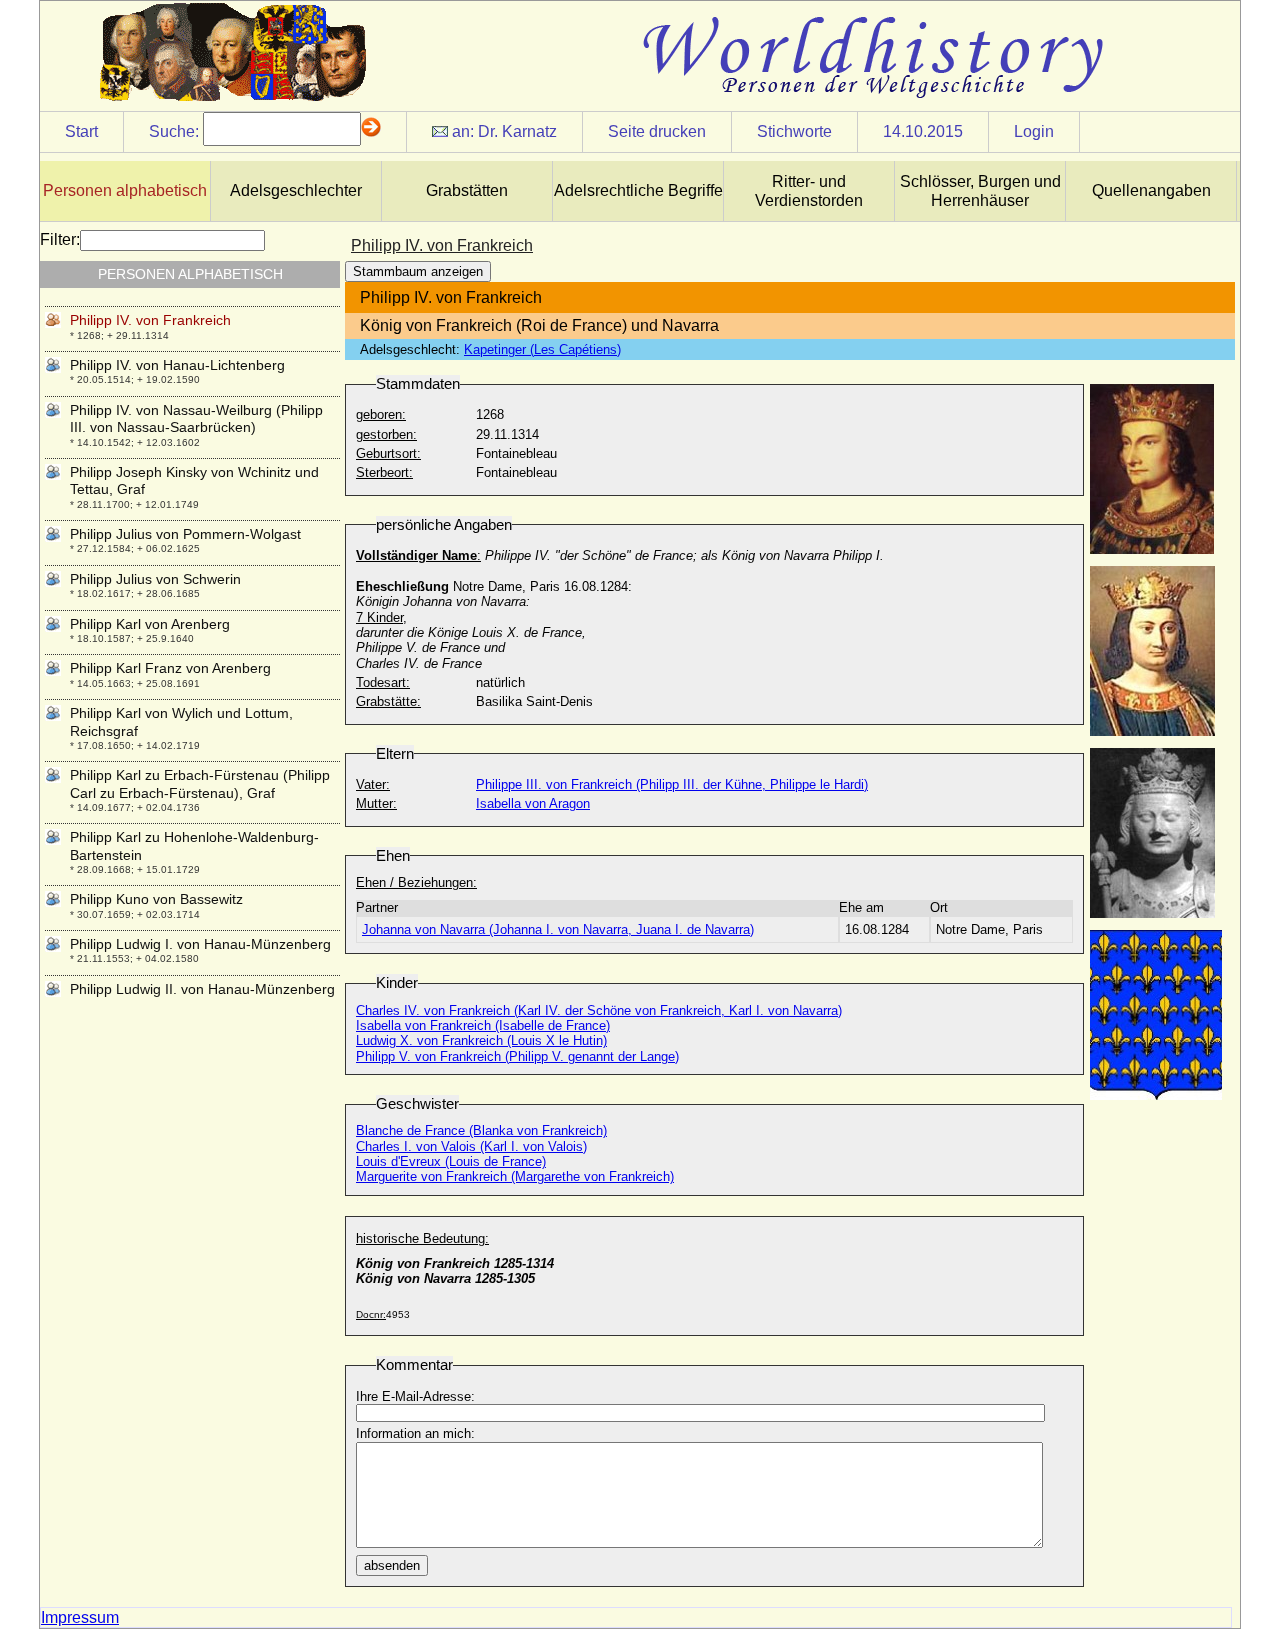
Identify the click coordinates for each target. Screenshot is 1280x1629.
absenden (392, 1565)
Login (1034, 131)
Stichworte (794, 131)
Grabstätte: (388, 701)
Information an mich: (415, 1433)
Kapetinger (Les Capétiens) (542, 349)
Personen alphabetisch (125, 190)
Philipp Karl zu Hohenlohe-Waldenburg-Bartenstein (194, 845)
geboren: (381, 414)
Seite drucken (657, 131)
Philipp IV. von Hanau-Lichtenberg (177, 365)
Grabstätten (467, 190)
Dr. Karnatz (517, 131)
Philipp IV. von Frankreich (150, 320)
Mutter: (376, 803)
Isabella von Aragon (533, 803)
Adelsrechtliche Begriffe (638, 190)
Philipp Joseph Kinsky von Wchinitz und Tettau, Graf (194, 480)
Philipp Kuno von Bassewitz (156, 899)
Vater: (373, 784)
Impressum (80, 1617)
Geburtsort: (388, 453)
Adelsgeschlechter (296, 190)
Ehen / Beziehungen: (416, 882)
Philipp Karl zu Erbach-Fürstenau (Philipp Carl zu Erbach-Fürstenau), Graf (200, 783)
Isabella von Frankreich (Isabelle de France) (483, 1025)
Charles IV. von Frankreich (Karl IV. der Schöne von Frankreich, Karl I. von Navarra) (599, 1010)
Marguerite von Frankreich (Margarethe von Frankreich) (515, 1176)
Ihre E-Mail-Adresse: (415, 1396)
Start (81, 131)
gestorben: (386, 434)
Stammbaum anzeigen (418, 271)
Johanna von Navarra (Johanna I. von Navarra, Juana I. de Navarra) (558, 929)
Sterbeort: (384, 472)
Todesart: (383, 682)
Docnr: (371, 1314)
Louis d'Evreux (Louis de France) (451, 1161)
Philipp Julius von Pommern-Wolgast (185, 534)
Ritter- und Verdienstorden (809, 191)
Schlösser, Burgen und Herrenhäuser (980, 191)
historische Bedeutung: (422, 1238)
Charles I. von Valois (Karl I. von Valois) (471, 1146)
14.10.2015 (923, 131)
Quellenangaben (1151, 190)
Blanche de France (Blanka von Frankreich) (481, 1130)
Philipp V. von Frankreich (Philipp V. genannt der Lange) (517, 1056)
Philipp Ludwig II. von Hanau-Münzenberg (202, 989)
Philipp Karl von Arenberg (150, 624)
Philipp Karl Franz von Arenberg (170, 668)
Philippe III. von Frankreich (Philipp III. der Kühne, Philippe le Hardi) (672, 784)
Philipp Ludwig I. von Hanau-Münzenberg (200, 944)
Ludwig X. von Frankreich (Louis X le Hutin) (481, 1040)
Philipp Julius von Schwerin (155, 579)
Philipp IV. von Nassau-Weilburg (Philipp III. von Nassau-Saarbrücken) (196, 418)
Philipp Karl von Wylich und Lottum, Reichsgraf (181, 721)
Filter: (60, 239)
